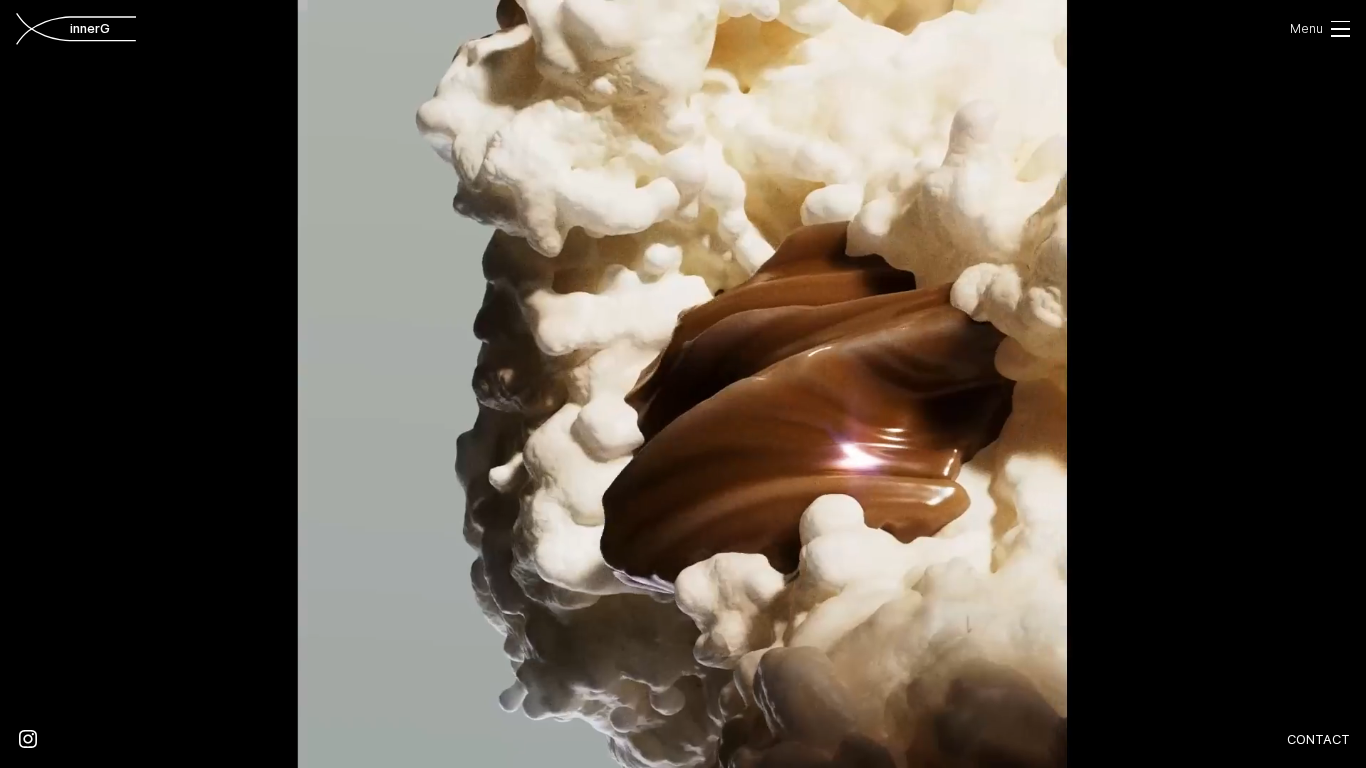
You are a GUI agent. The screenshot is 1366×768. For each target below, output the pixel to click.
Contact (1318, 739)
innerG (102, 28)
